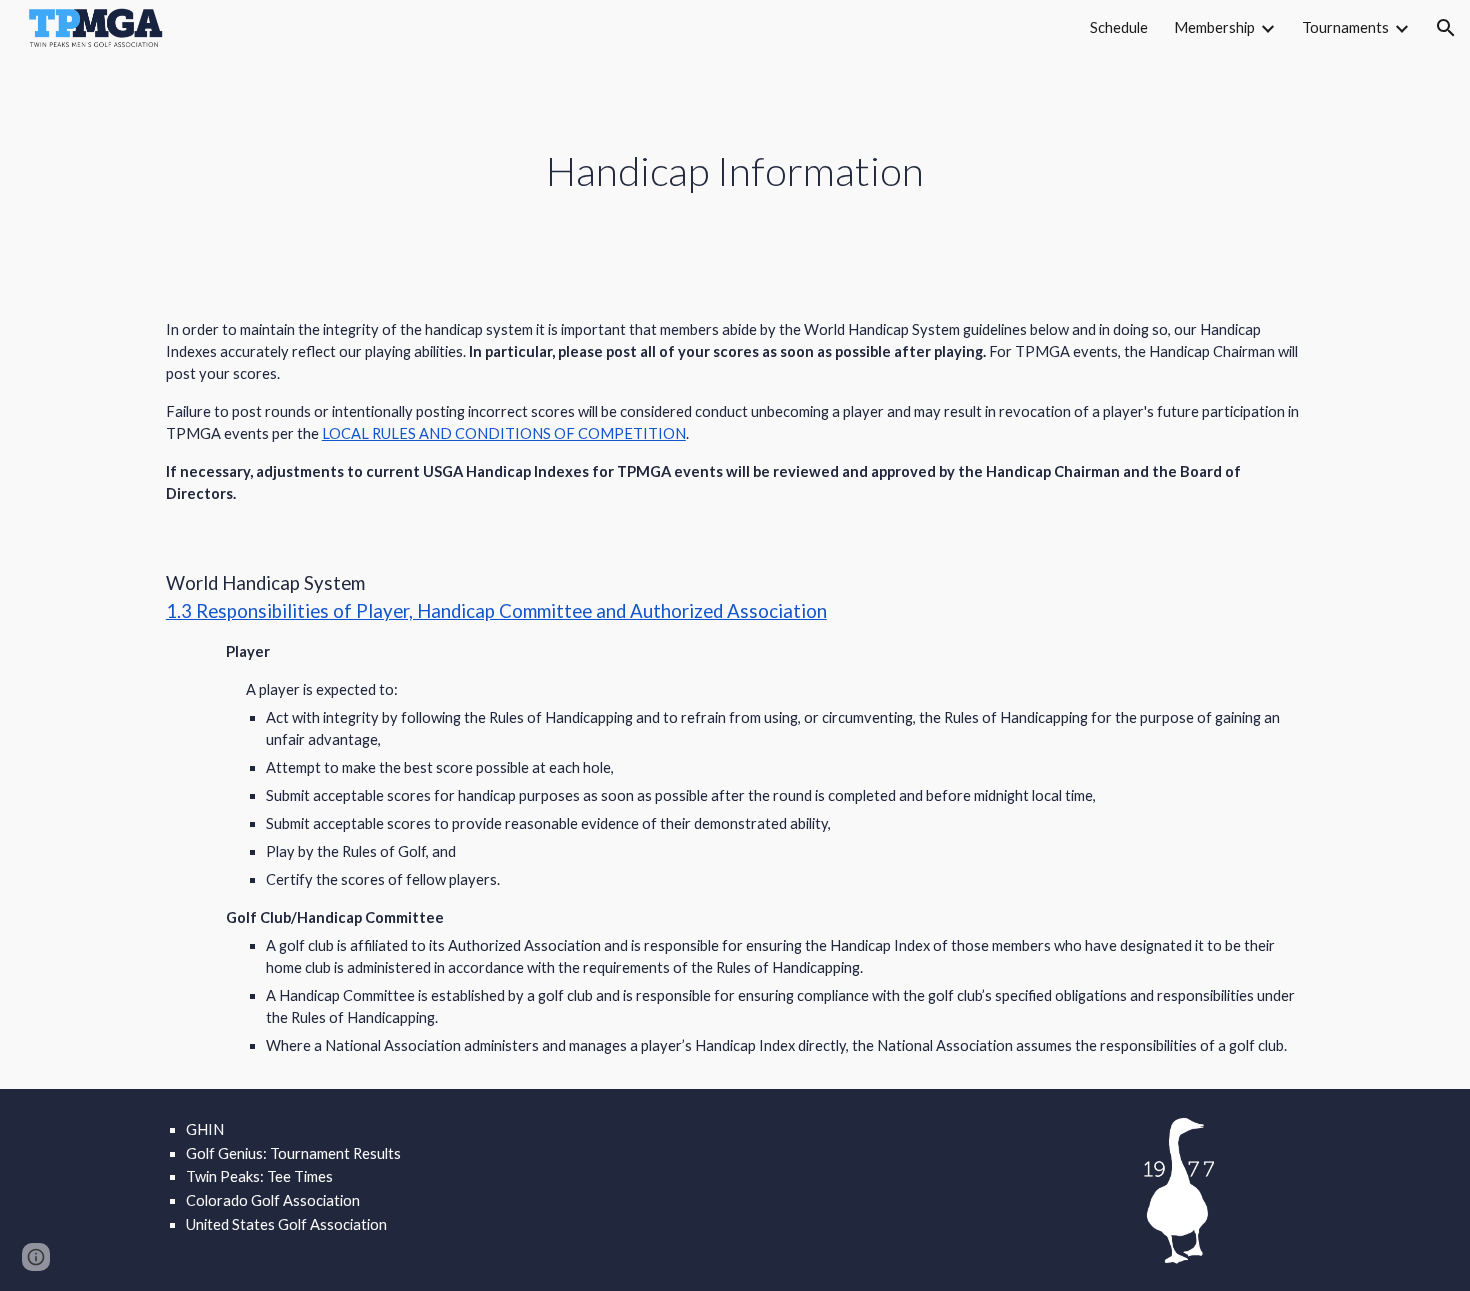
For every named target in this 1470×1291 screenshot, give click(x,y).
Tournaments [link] (1345, 27)
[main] (735, 171)
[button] (1446, 28)
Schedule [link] (1119, 27)
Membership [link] (1214, 27)
